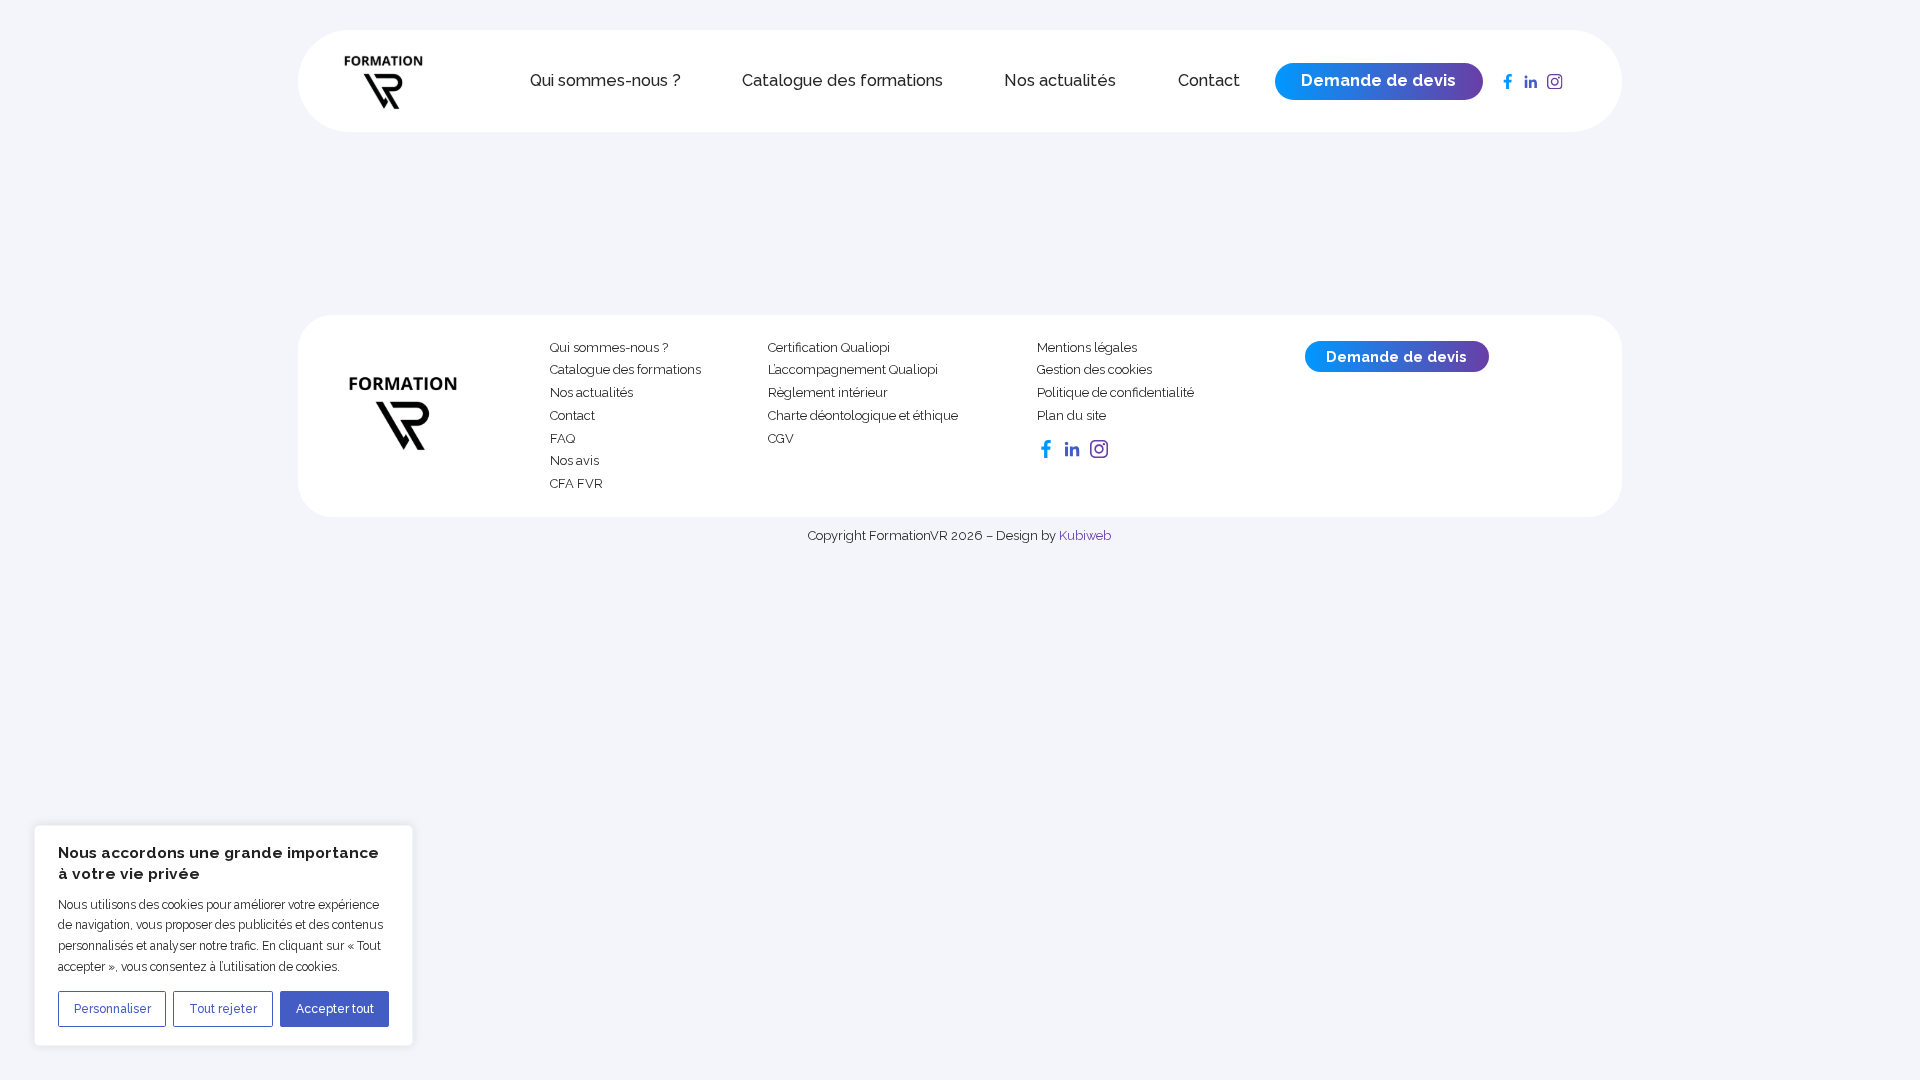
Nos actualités (1060, 80)
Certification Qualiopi (829, 348)
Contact (1209, 80)
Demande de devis (1378, 80)
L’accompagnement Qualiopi (853, 370)
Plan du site (1071, 416)
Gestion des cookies (1094, 370)
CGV (781, 439)
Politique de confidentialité (1115, 393)
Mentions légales (1087, 348)
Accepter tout (335, 1009)
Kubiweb (1085, 535)
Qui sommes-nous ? (605, 80)
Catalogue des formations (842, 80)
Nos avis (574, 461)
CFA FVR (576, 484)
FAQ (562, 439)
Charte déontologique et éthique (863, 416)
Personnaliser (112, 1009)
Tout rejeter (223, 1009)
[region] (223, 935)
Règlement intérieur (828, 393)
